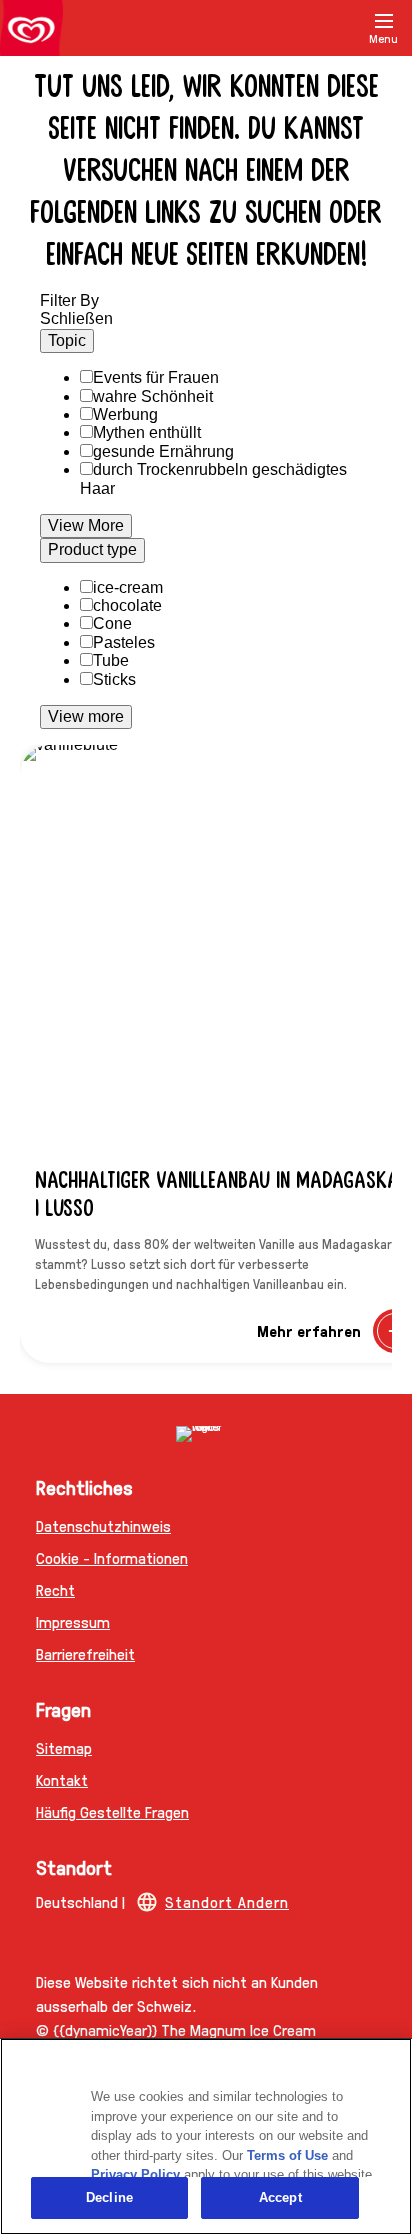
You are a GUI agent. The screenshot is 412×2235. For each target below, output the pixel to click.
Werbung (125, 414)
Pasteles (124, 642)
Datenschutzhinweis (103, 1525)
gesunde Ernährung (163, 451)
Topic (67, 340)
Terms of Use (287, 2155)
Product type (92, 549)
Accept (280, 2197)
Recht (55, 1589)
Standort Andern (227, 1901)
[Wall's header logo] (31, 32)
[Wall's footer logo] (206, 1434)
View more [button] (86, 716)
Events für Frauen (156, 377)
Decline (109, 2197)
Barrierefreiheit (85, 1653)
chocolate (127, 605)
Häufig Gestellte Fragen (112, 1811)
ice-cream (128, 587)
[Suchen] (334, 28)
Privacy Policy (135, 2174)
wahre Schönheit (153, 396)
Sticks (114, 679)
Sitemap (64, 1747)
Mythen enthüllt (147, 432)
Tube (111, 660)
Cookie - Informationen (112, 1557)
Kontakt (62, 1779)
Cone (112, 623)
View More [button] (86, 525)
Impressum (73, 1621)
